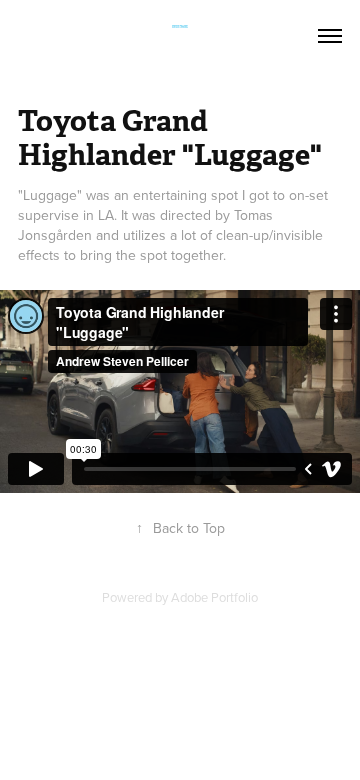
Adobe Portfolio (214, 597)
